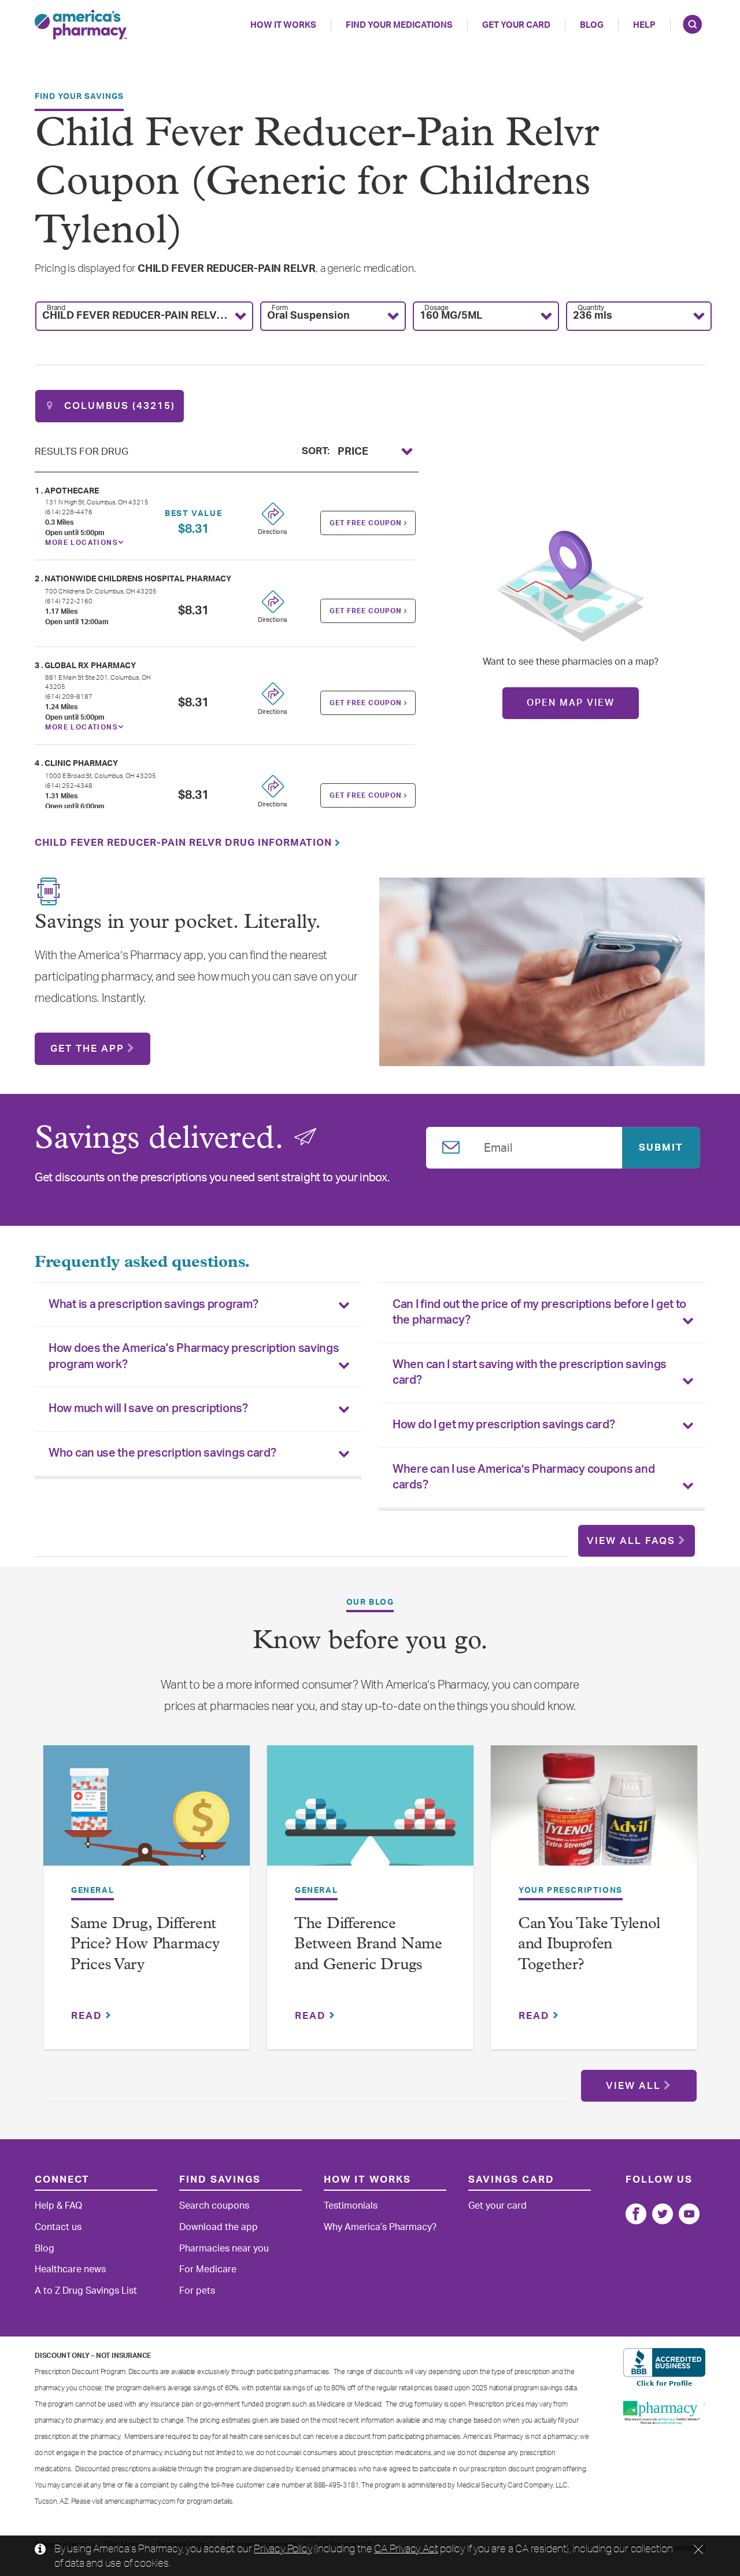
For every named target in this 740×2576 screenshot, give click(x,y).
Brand (56, 308)
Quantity (591, 308)
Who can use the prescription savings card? (162, 1453)
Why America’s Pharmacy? (380, 2227)
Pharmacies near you (224, 2249)
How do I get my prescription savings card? (504, 1425)
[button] (144, 316)
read (88, 2016)
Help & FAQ (58, 2206)
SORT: (316, 450)
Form (280, 308)
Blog (592, 25)
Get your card (497, 2206)
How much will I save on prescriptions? (148, 1409)
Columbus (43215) (118, 406)
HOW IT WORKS (283, 25)
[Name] (636, 2214)
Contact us (58, 2227)
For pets (197, 2291)
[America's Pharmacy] (81, 25)
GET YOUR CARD (516, 25)
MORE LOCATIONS (82, 543)
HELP (644, 25)
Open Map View (571, 703)
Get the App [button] (87, 1049)
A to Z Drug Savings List (86, 2291)
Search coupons (214, 2206)
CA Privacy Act (406, 2548)
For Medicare (208, 2269)
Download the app (219, 2227)
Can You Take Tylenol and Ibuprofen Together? (589, 1945)
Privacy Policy (283, 2548)
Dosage (436, 308)
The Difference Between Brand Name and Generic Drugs (368, 1945)
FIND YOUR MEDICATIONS (399, 25)
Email (498, 1146)
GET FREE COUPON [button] (367, 523)
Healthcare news (70, 2269)
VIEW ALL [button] (633, 2086)
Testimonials (351, 2206)
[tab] (198, 1305)
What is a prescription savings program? (153, 1304)
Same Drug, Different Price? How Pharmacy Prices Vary (145, 1945)
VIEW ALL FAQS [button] (631, 1541)
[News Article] (147, 1814)
